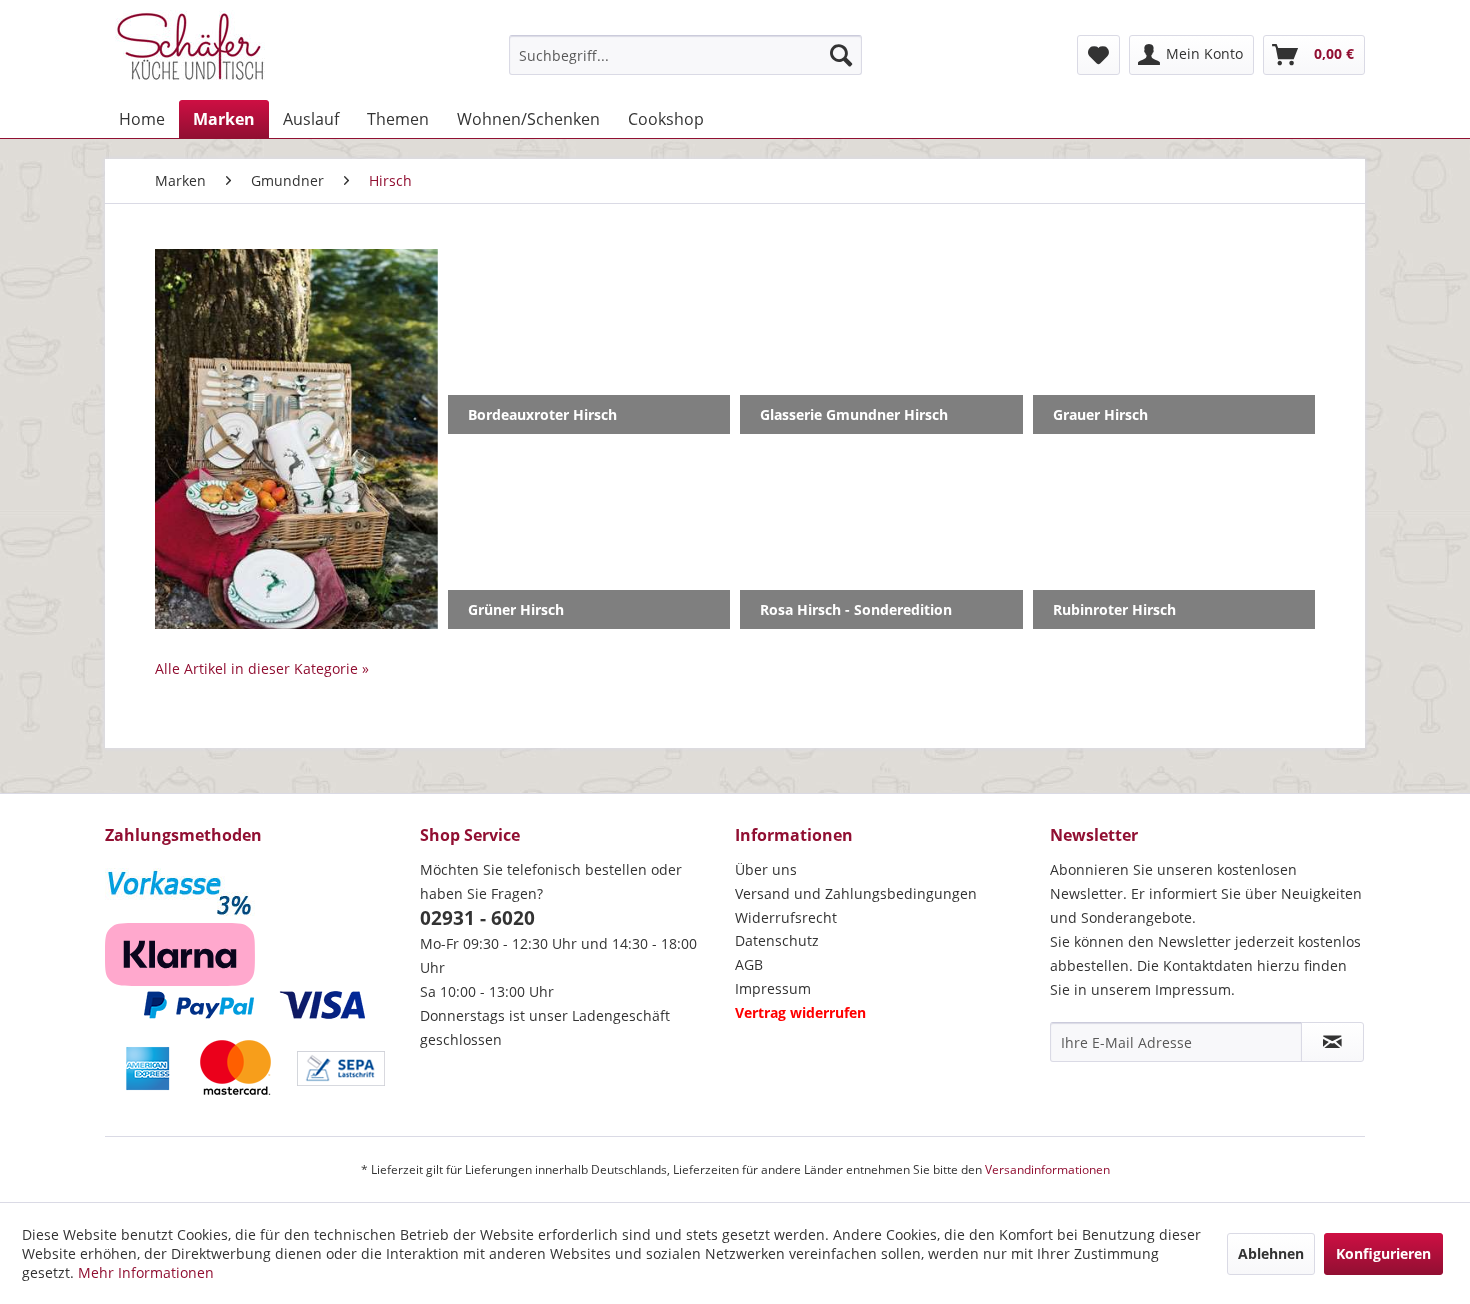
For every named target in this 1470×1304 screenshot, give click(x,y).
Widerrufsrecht (786, 917)
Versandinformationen (1047, 1169)
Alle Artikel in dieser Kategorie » (262, 668)
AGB (749, 964)
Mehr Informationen (146, 1272)
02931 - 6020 (477, 918)
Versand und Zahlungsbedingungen (856, 893)
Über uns (766, 869)
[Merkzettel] (1098, 55)
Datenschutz (777, 940)
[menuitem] (685, 55)
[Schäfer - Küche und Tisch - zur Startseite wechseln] (190, 50)
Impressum (773, 988)
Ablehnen (1271, 1253)
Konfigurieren (1383, 1253)
